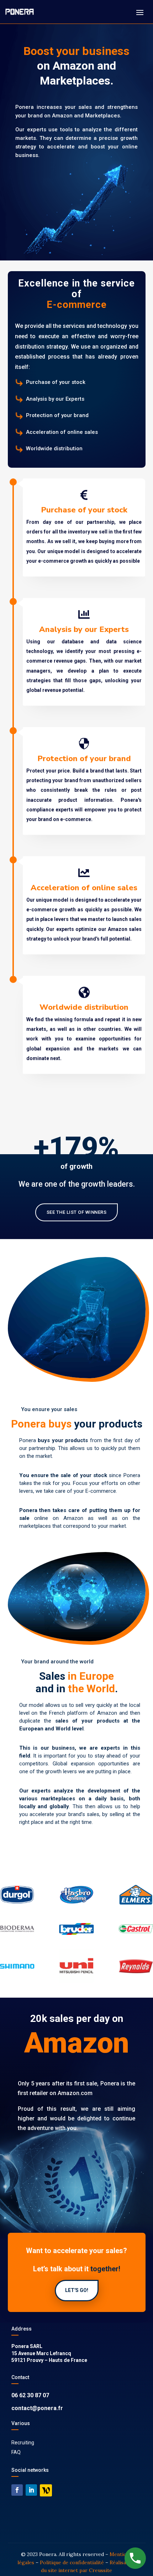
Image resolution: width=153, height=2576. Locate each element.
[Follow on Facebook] (17, 2490)
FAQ (16, 2452)
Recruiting (23, 2443)
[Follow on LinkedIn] (31, 2490)
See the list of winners (77, 1212)
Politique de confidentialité (72, 2562)
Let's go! (77, 2290)
